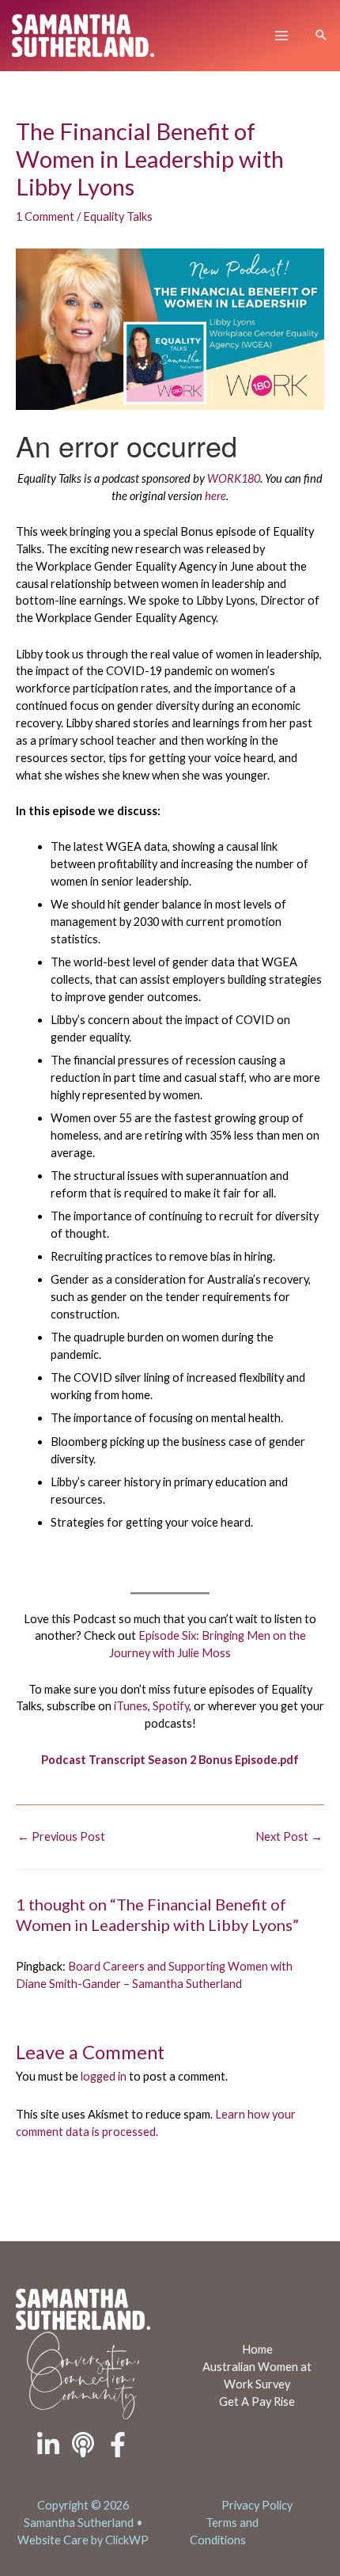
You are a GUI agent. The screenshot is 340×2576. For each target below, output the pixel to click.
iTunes (131, 1706)
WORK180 (234, 478)
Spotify (171, 1706)
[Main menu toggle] (281, 36)
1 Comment (45, 216)
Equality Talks (118, 216)
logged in (104, 2076)
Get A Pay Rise (257, 2401)
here (215, 496)
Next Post (289, 1836)
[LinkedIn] (48, 2445)
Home (257, 2349)
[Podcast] (83, 2445)
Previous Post (61, 1836)
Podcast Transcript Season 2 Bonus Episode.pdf (170, 1760)
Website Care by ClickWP (83, 2540)
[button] (321, 36)
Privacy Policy (257, 2505)
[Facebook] (118, 2445)
